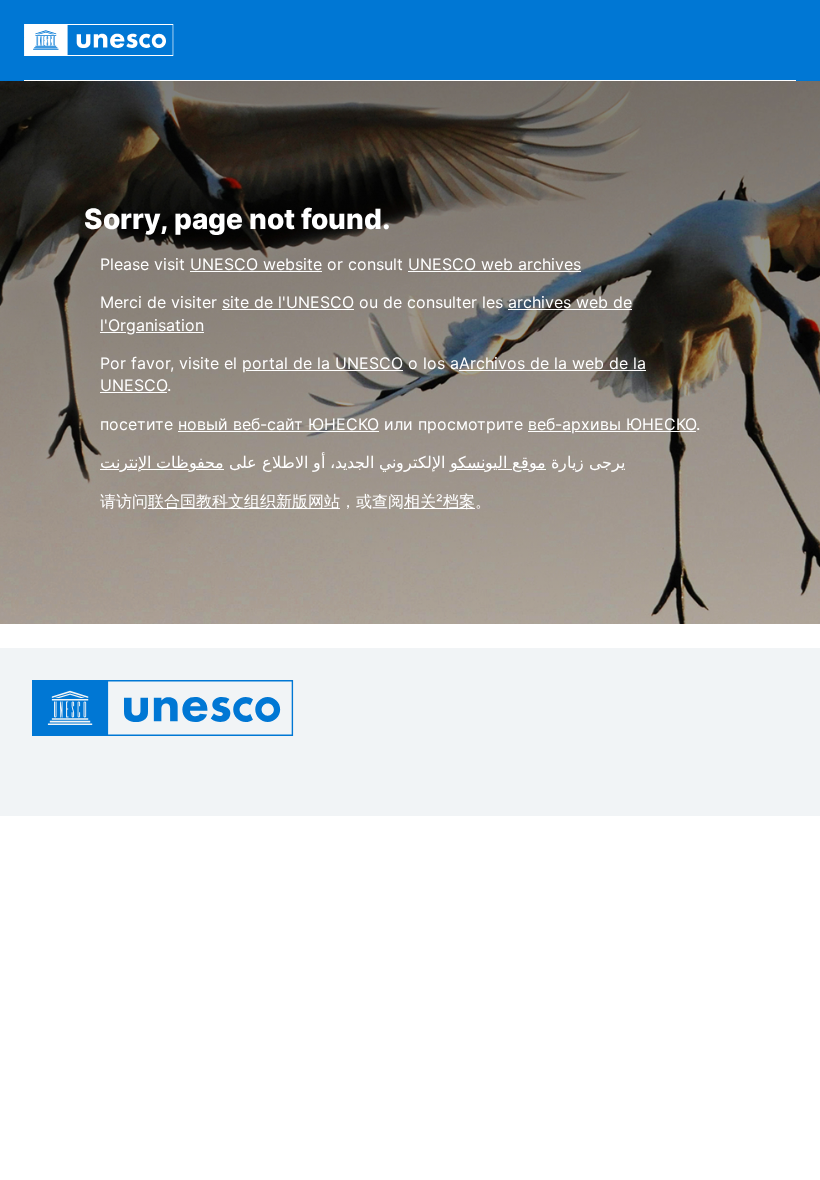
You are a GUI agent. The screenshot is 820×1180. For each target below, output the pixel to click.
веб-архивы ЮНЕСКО (612, 424)
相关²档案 (439, 501)
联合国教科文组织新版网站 (244, 501)
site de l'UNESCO (288, 302)
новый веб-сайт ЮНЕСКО (278, 424)
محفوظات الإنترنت (162, 462)
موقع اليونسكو (498, 462)
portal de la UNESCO (322, 363)
